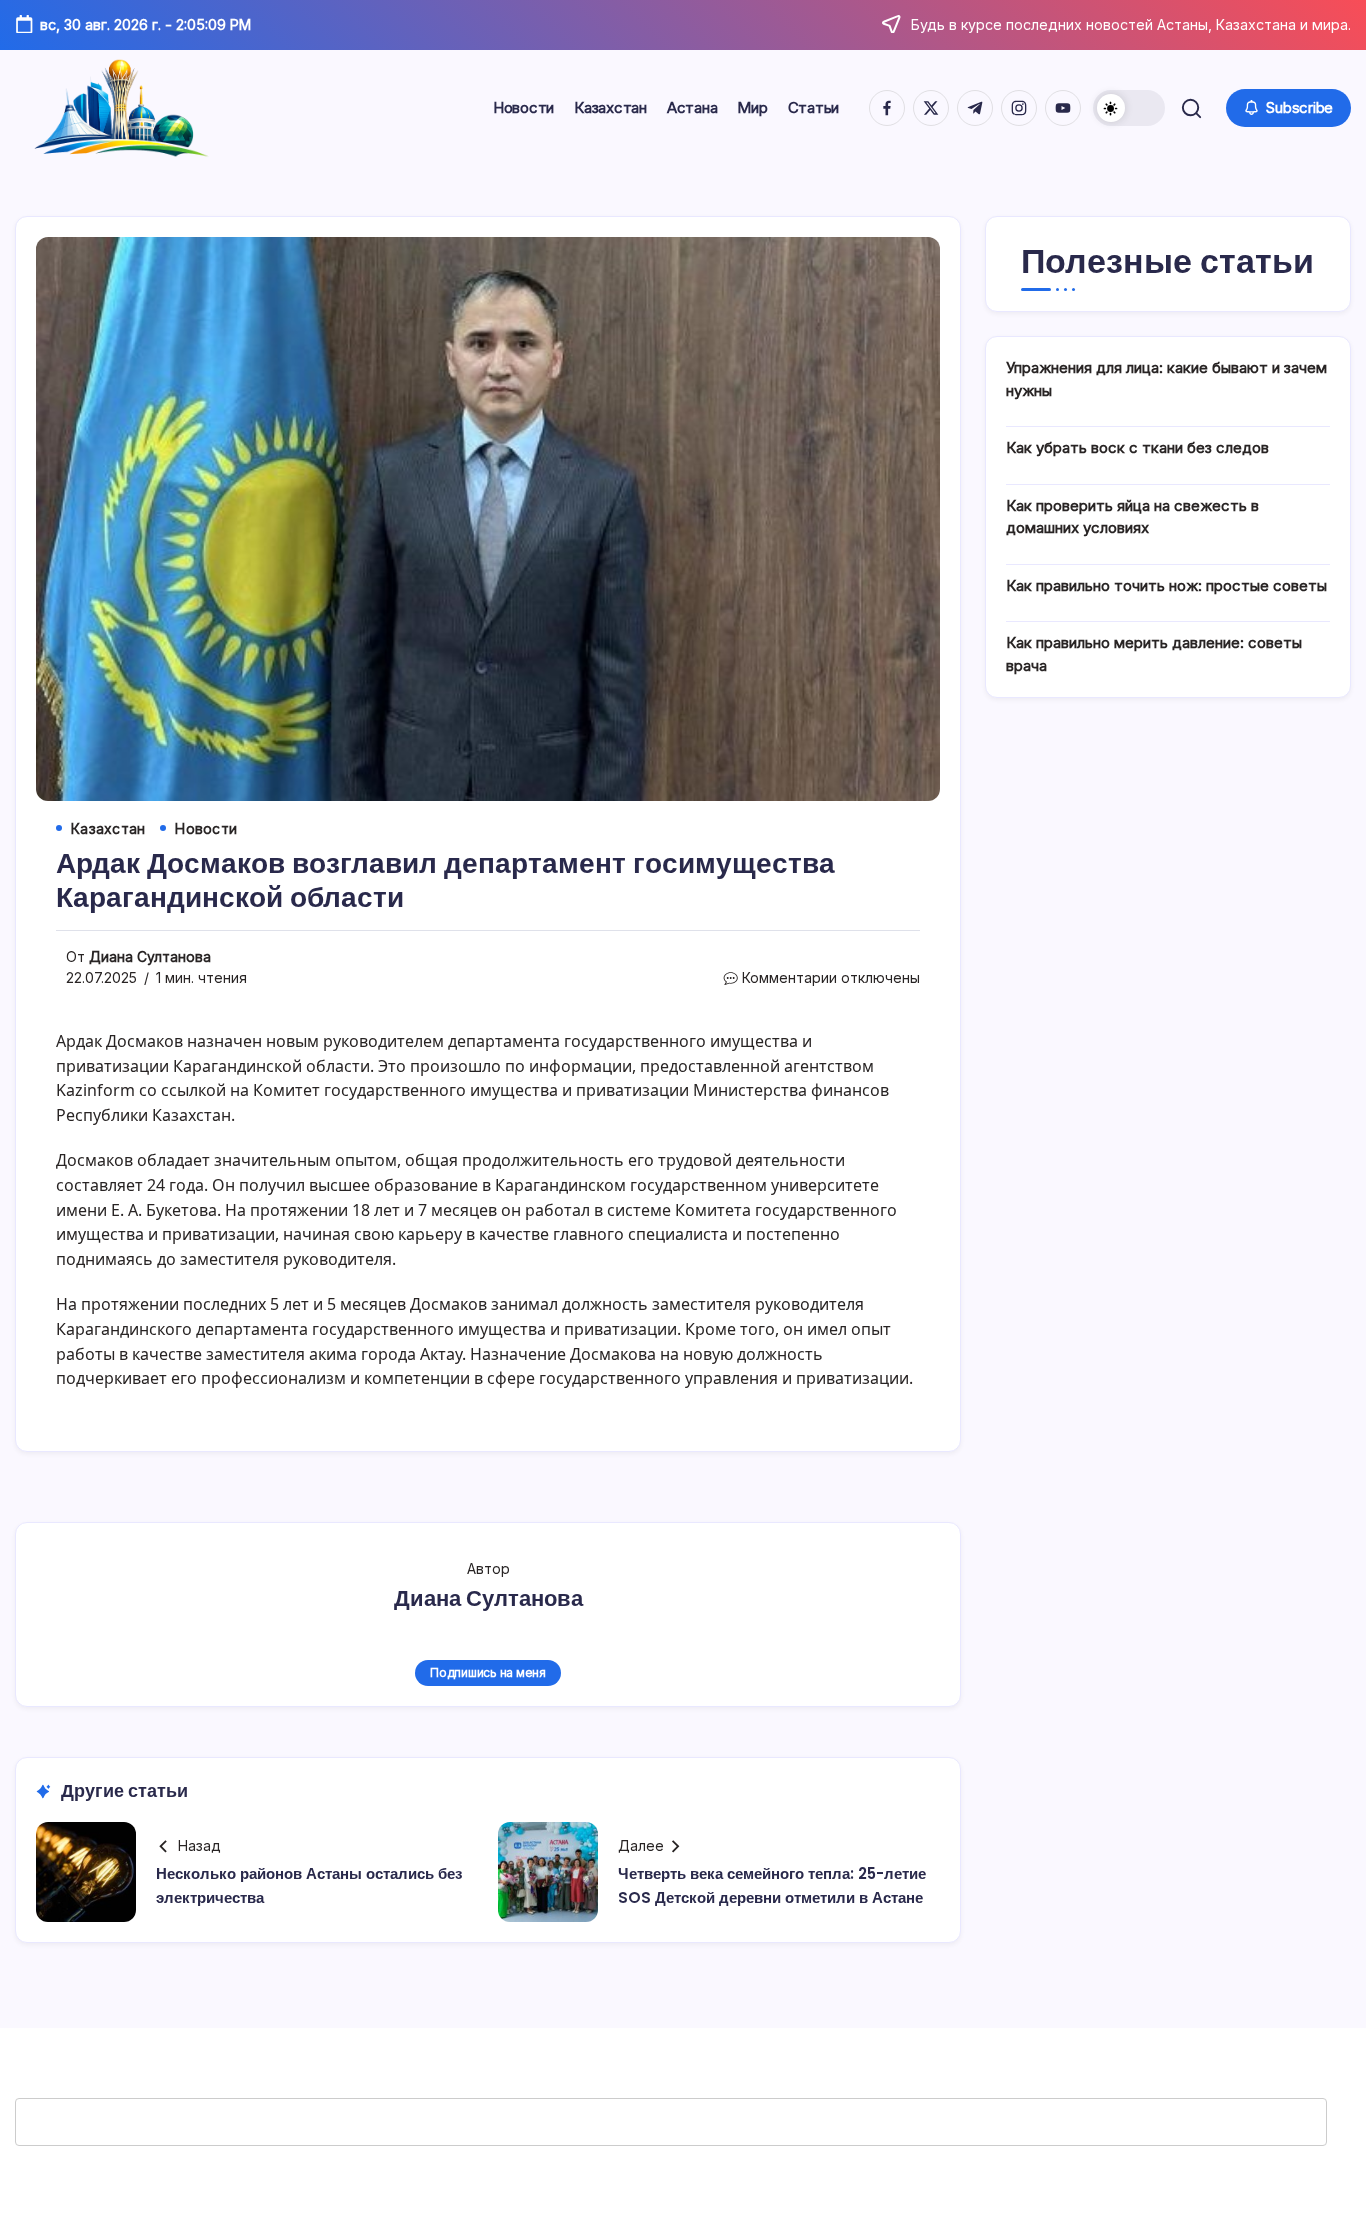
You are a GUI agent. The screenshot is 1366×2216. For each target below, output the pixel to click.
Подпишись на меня (488, 1672)
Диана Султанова (150, 956)
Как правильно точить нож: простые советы (1166, 585)
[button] (1129, 108)
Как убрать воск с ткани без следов (1137, 447)
